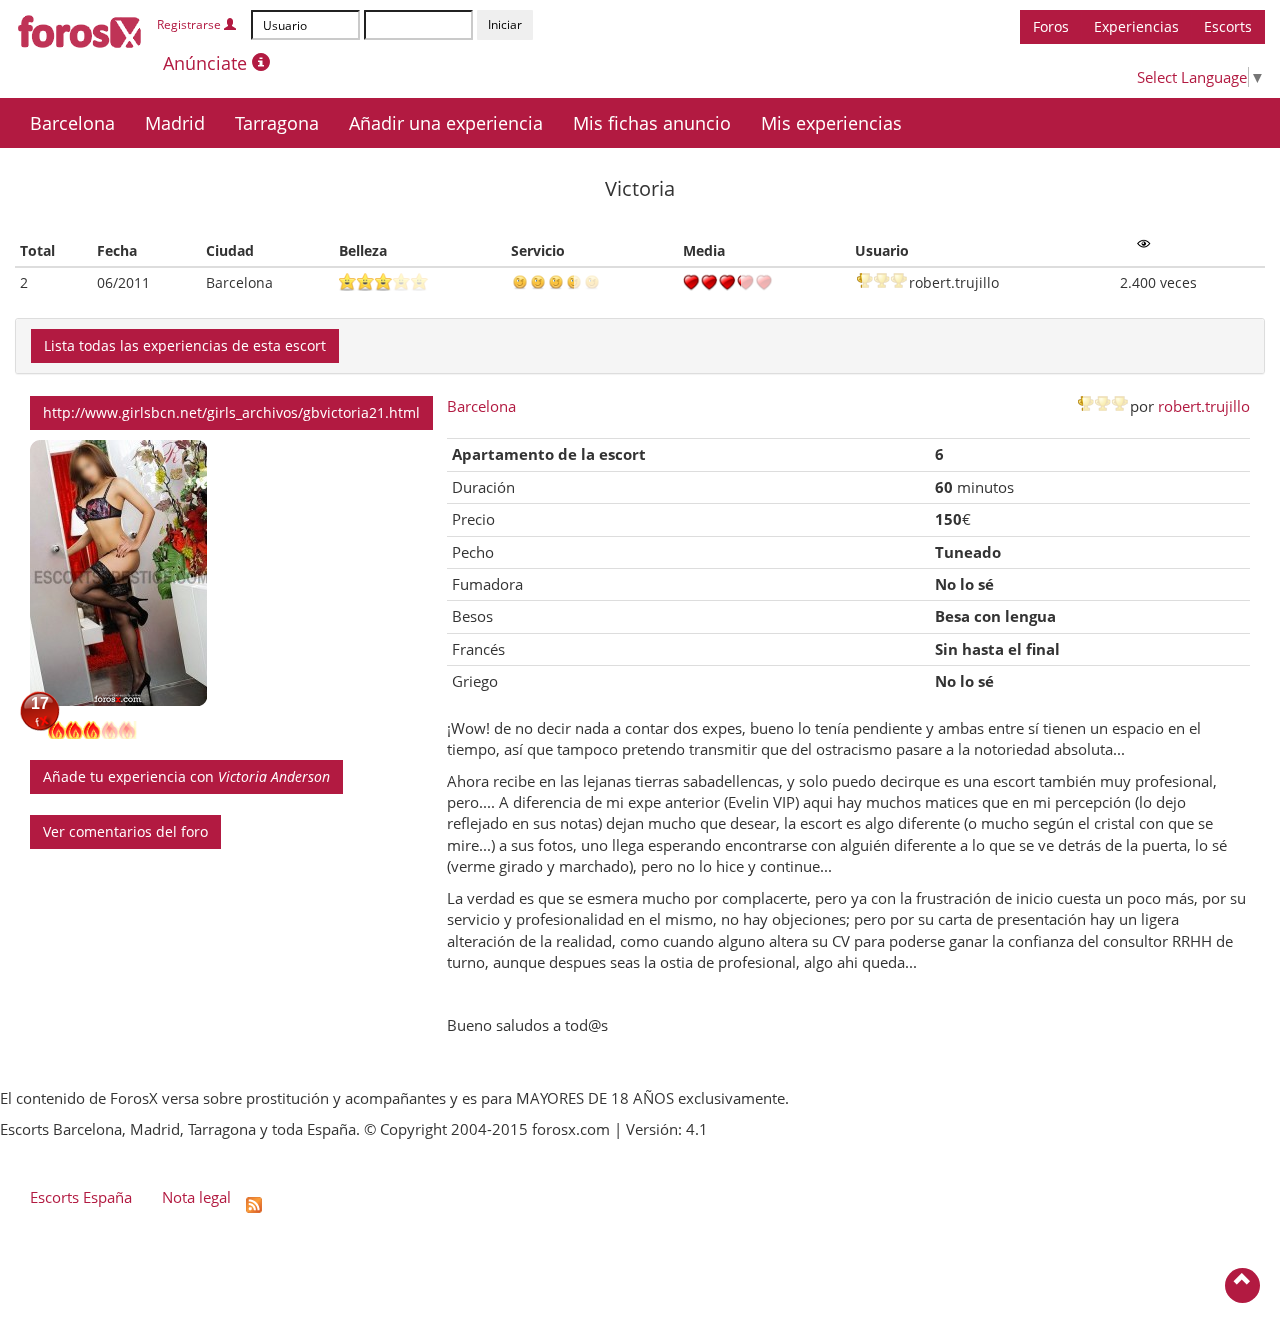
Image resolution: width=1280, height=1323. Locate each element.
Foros (1051, 26)
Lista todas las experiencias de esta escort (185, 345)
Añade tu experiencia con (186, 776)
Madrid (175, 123)
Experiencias (1136, 26)
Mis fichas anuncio (652, 123)
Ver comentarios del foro (125, 831)
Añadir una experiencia (446, 123)
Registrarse (190, 24)
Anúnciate (207, 63)
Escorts (1228, 26)
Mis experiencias (831, 123)
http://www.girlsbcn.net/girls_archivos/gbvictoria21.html (231, 412)
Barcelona (72, 123)
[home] (80, 28)
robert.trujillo (1204, 406)
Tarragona (277, 123)
